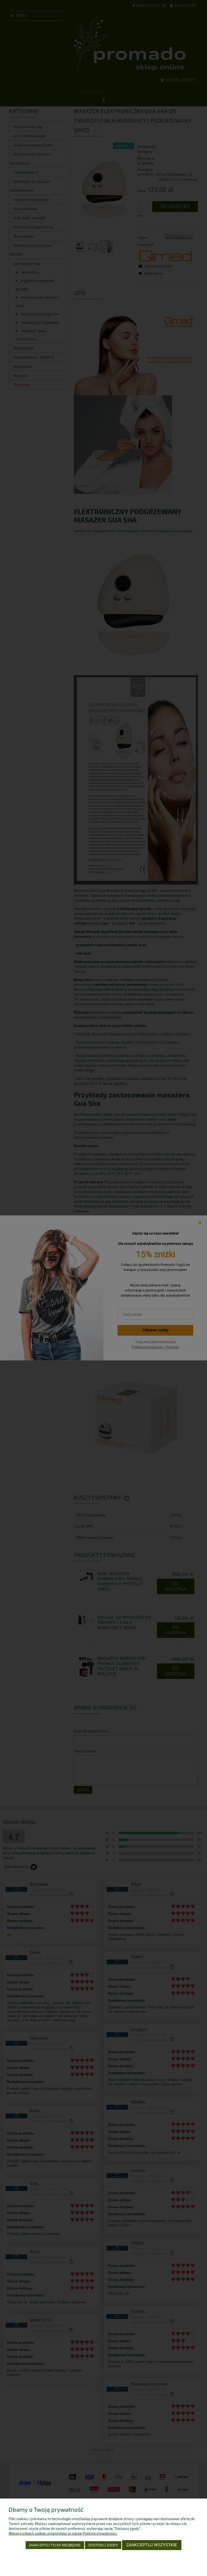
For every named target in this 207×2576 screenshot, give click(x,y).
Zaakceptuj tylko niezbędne (55, 2545)
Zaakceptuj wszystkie (152, 2545)
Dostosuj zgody (103, 2545)
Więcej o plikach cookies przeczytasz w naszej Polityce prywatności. (63, 2533)
